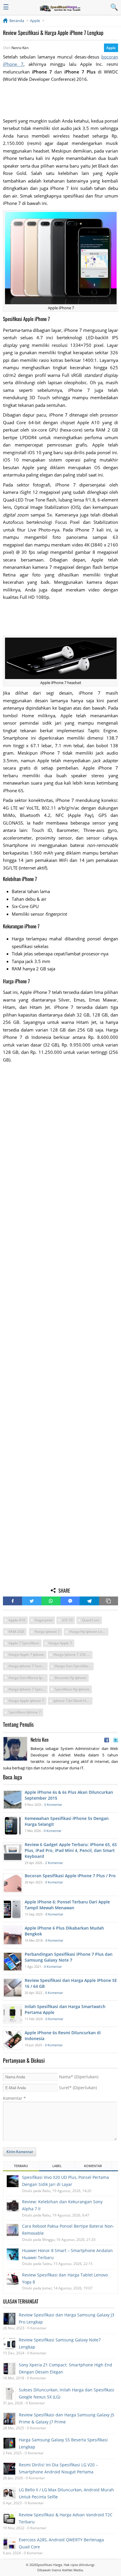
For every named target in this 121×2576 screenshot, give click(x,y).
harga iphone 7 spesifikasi (28, 1689)
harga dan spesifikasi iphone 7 (74, 1666)
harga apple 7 (60, 1643)
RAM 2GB (16, 1632)
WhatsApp (51, 1601)
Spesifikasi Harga (49, 2565)
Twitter (32, 1601)
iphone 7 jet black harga (73, 1701)
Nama (79, 2077)
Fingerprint (44, 1620)
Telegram (89, 1601)
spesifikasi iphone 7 (25, 1712)
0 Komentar (53, 1804)
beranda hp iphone (70, 1678)
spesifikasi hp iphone (72, 1689)
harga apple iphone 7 (26, 1701)
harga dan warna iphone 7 (28, 1678)
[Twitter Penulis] (116, 1740)
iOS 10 (67, 1620)
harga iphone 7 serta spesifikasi (28, 1666)
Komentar (14, 2098)
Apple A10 (17, 1620)
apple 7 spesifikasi (24, 1643)
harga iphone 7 (47, 1632)
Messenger (70, 1601)
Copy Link (109, 1601)
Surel (78, 2088)
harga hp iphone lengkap (89, 1632)
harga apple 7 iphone (26, 1655)
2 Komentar (54, 1863)
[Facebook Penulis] (107, 1740)
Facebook (12, 1601)
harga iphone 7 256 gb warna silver (73, 1655)
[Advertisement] (60, 100)
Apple (111, 48)
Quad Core (91, 1620)
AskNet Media (72, 2570)
